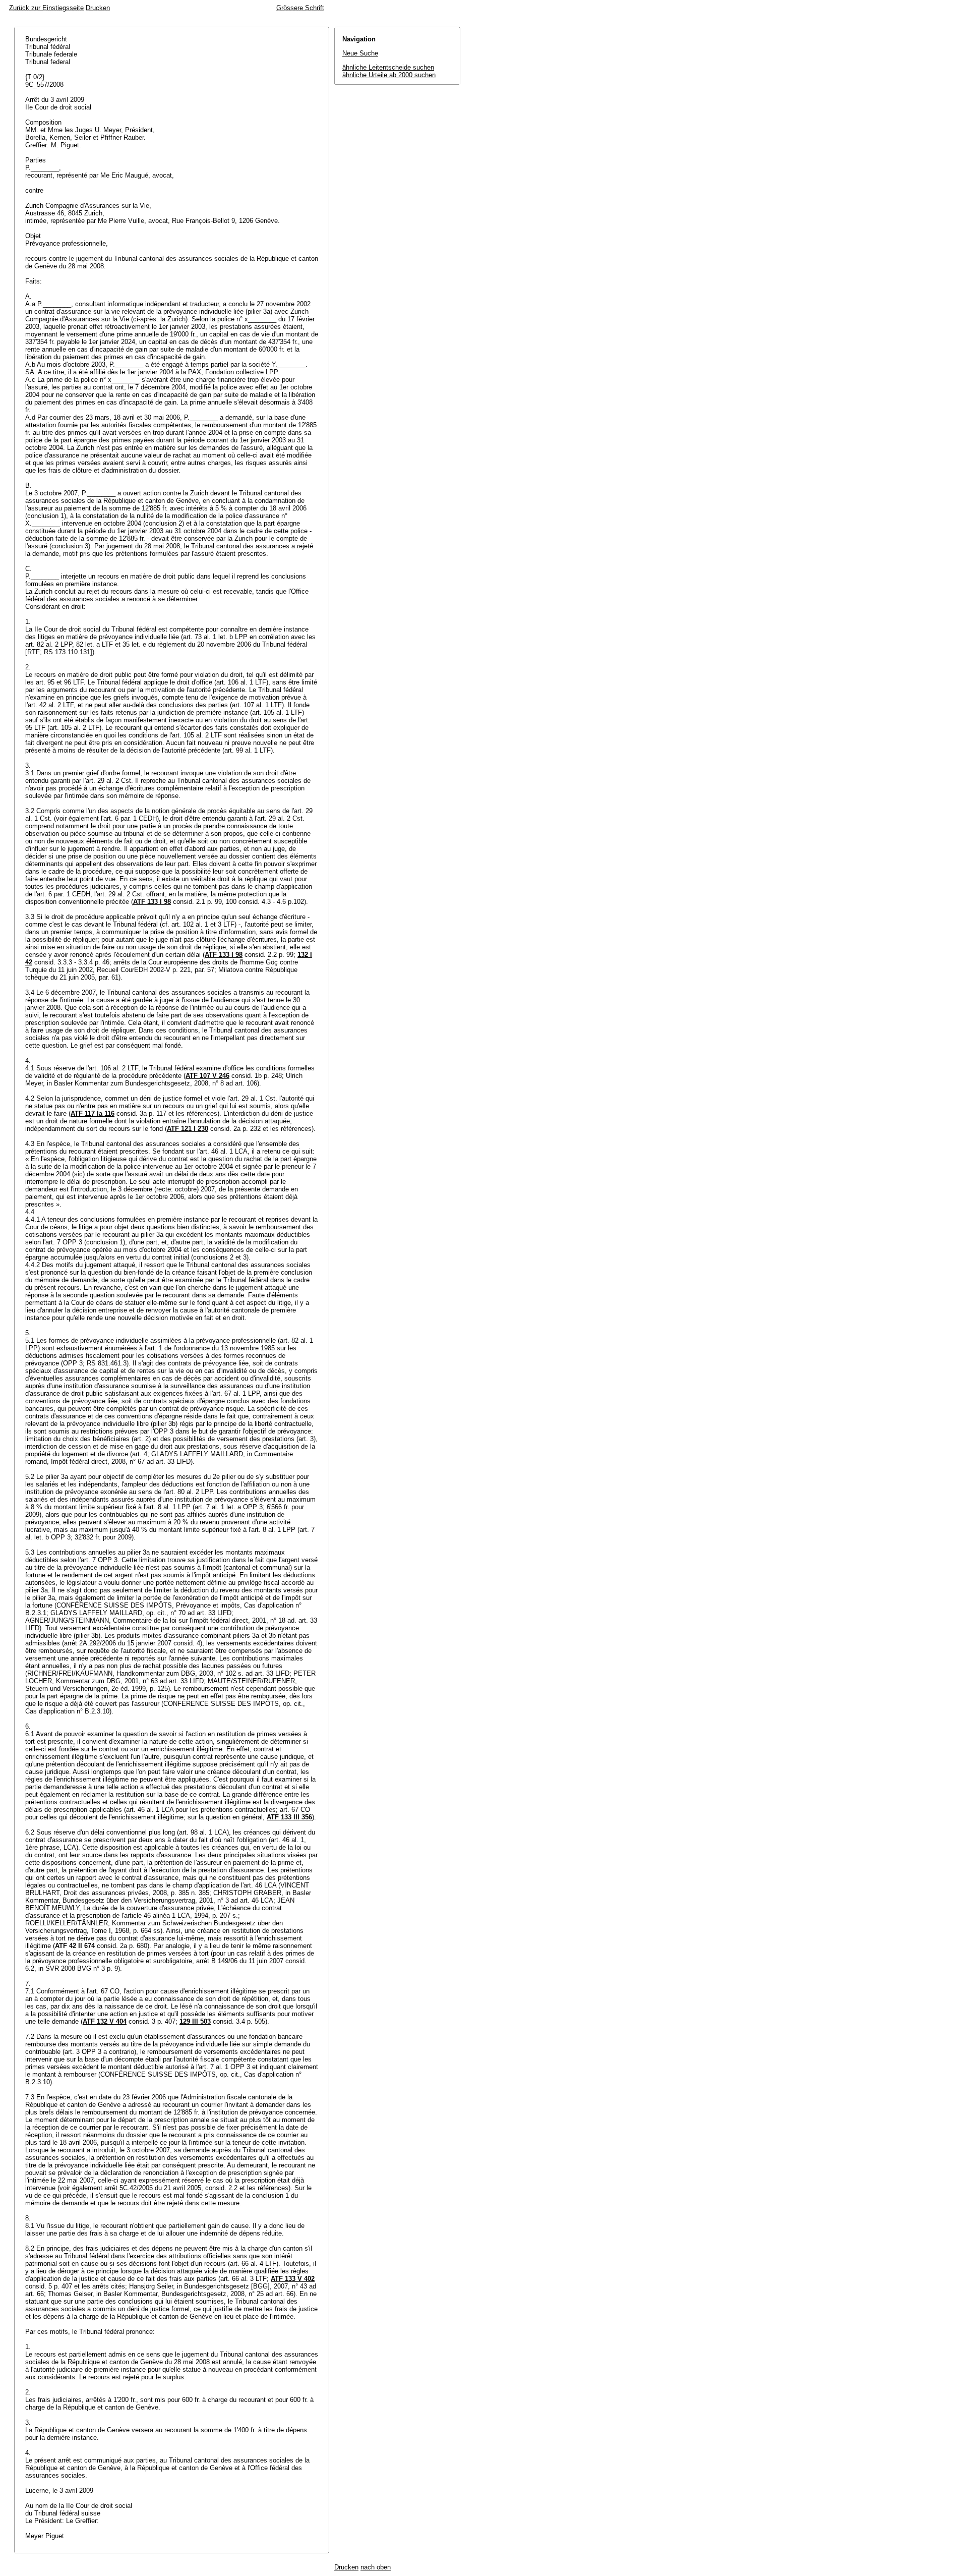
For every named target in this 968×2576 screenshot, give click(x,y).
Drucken (98, 8)
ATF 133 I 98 (152, 902)
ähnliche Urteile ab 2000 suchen (389, 75)
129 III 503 (195, 2021)
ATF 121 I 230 (188, 1129)
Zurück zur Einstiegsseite (46, 8)
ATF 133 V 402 (293, 2279)
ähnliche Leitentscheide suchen (388, 67)
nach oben (376, 2567)
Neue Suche (360, 53)
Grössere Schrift (300, 8)
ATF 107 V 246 (207, 1076)
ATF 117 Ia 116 (93, 1113)
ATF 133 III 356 (289, 1817)
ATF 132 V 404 (105, 2021)
